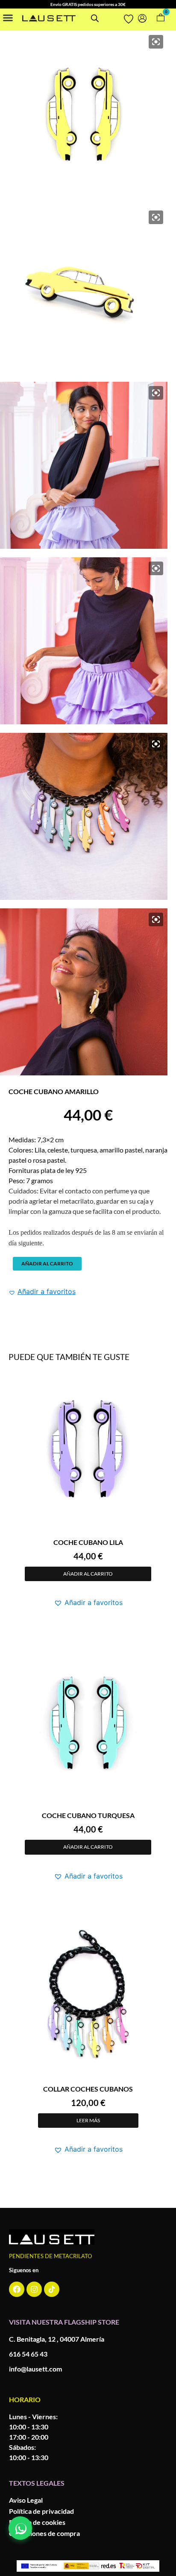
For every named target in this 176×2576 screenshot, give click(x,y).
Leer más (88, 2120)
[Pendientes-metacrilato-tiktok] (52, 2289)
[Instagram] (34, 2289)
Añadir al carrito (47, 1264)
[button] (8, 17)
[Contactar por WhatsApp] (20, 2528)
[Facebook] (17, 2289)
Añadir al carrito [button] (88, 1574)
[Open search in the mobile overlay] (95, 18)
